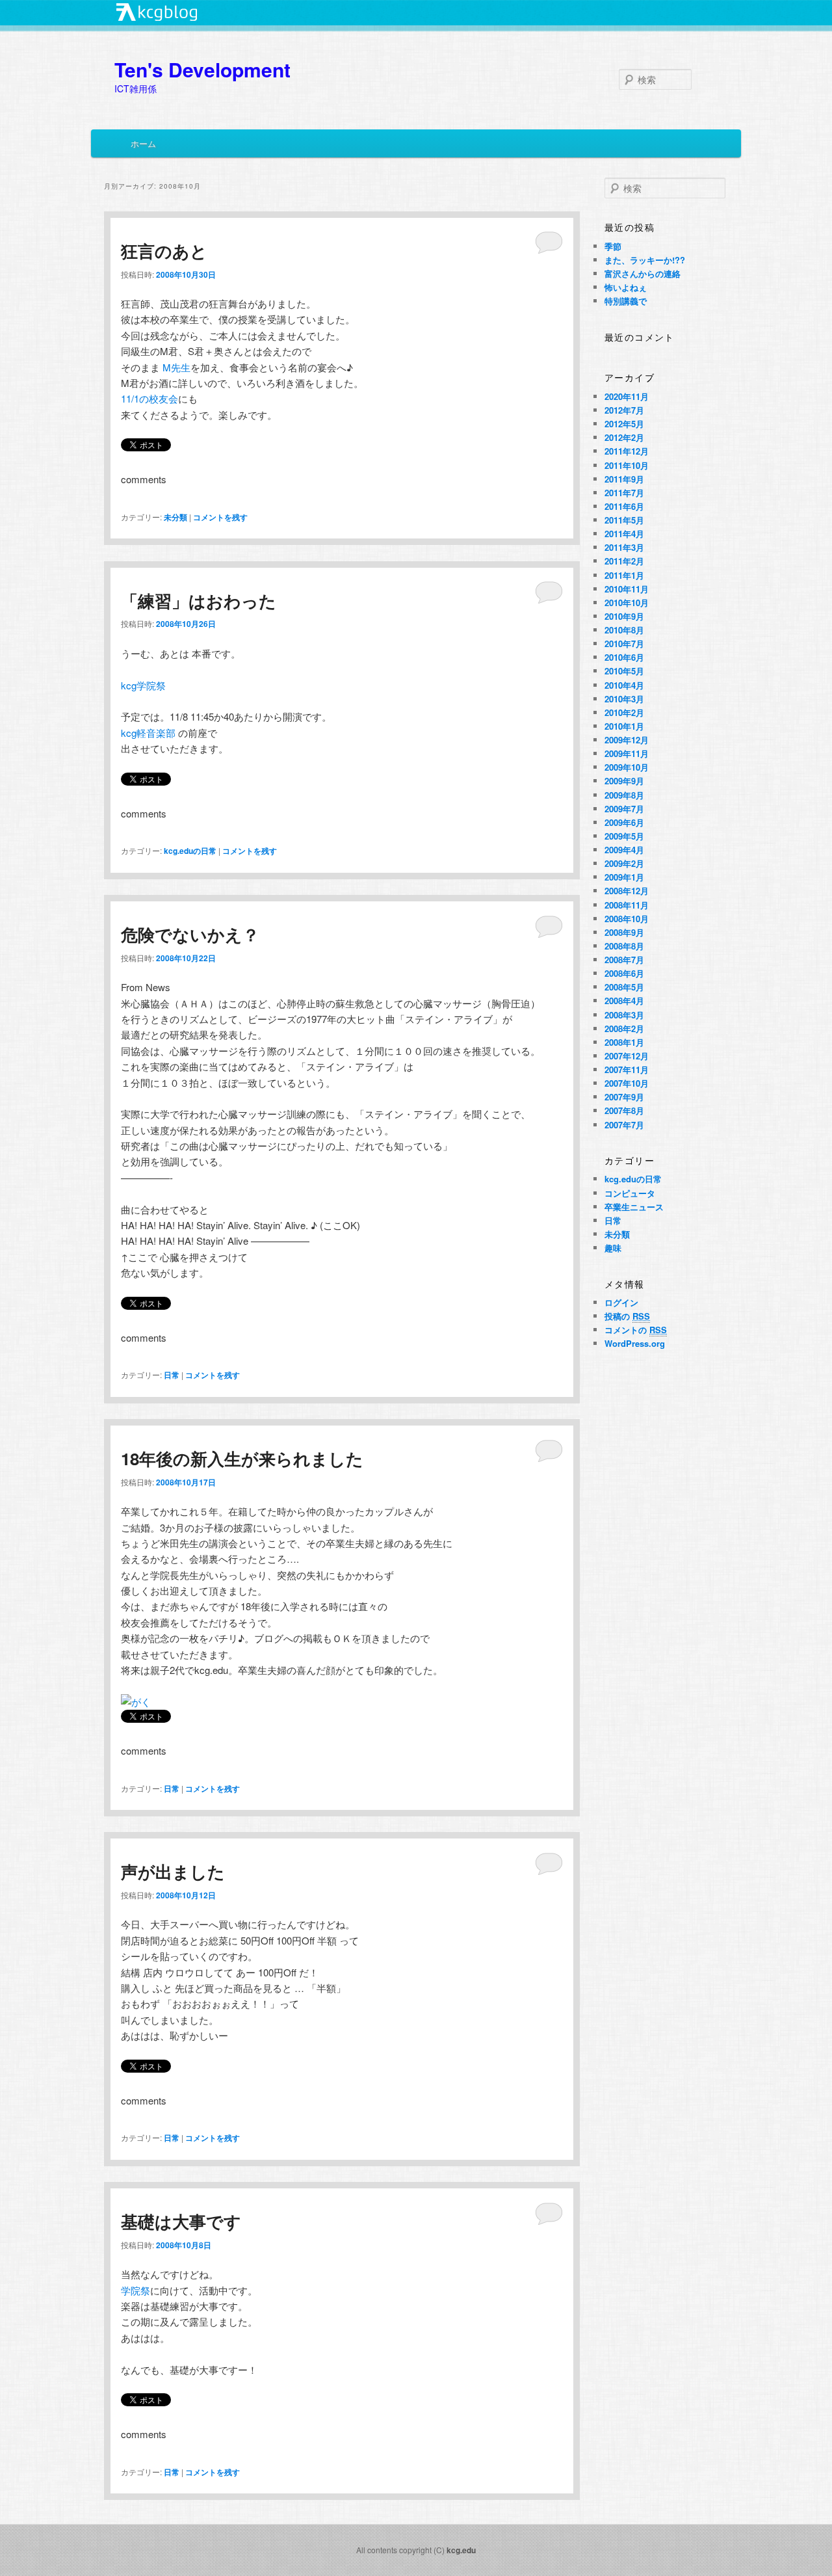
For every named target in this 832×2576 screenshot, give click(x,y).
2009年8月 (624, 795)
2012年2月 (624, 437)
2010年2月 (624, 712)
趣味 (613, 1248)
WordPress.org (635, 1343)
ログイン (621, 1302)
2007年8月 (624, 1110)
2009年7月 (624, 809)
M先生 (176, 367)
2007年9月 (624, 1097)
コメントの (636, 1330)
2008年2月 (624, 1029)
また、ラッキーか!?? (645, 260)
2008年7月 (624, 960)
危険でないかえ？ (190, 934)
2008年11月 (627, 905)
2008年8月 (624, 946)
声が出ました (173, 1871)
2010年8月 (624, 630)
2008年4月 (624, 1001)
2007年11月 (627, 1069)
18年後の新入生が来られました (242, 1458)
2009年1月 (624, 877)
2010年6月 (624, 657)
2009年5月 (624, 836)
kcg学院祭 (143, 685)
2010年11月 (627, 589)
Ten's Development (202, 69)
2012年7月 (624, 410)
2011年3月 (624, 547)
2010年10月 (627, 603)
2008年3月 (624, 1015)
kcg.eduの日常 (190, 851)
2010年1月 (624, 726)
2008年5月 (624, 987)
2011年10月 (627, 465)
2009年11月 (627, 753)
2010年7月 (624, 644)
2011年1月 (624, 575)
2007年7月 (624, 1125)
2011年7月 (624, 493)
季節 (613, 246)
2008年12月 (627, 891)
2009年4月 (624, 850)
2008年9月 (624, 932)
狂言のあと (164, 251)
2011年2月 (624, 561)
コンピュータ (630, 1193)
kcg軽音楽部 (149, 733)
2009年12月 (627, 740)
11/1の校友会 (149, 398)
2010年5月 (624, 671)
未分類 (175, 517)
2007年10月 (627, 1083)
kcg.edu (461, 2550)
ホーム (143, 143)
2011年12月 (627, 451)
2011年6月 (624, 506)
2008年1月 (624, 1042)
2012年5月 (624, 424)
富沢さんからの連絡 (643, 273)
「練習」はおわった (199, 601)
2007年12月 (627, 1056)
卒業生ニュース (634, 1207)
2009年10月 (627, 767)
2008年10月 (627, 919)
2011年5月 (624, 520)
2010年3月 (624, 699)
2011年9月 (624, 479)
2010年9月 (624, 616)
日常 (172, 1375)
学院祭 (136, 2290)
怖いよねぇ (626, 287)
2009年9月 (624, 781)
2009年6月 (624, 822)
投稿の (627, 1316)
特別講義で (626, 301)
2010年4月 (624, 685)
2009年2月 (624, 863)
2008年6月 (624, 973)
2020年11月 (627, 396)
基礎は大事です (181, 2221)
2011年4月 (624, 534)
